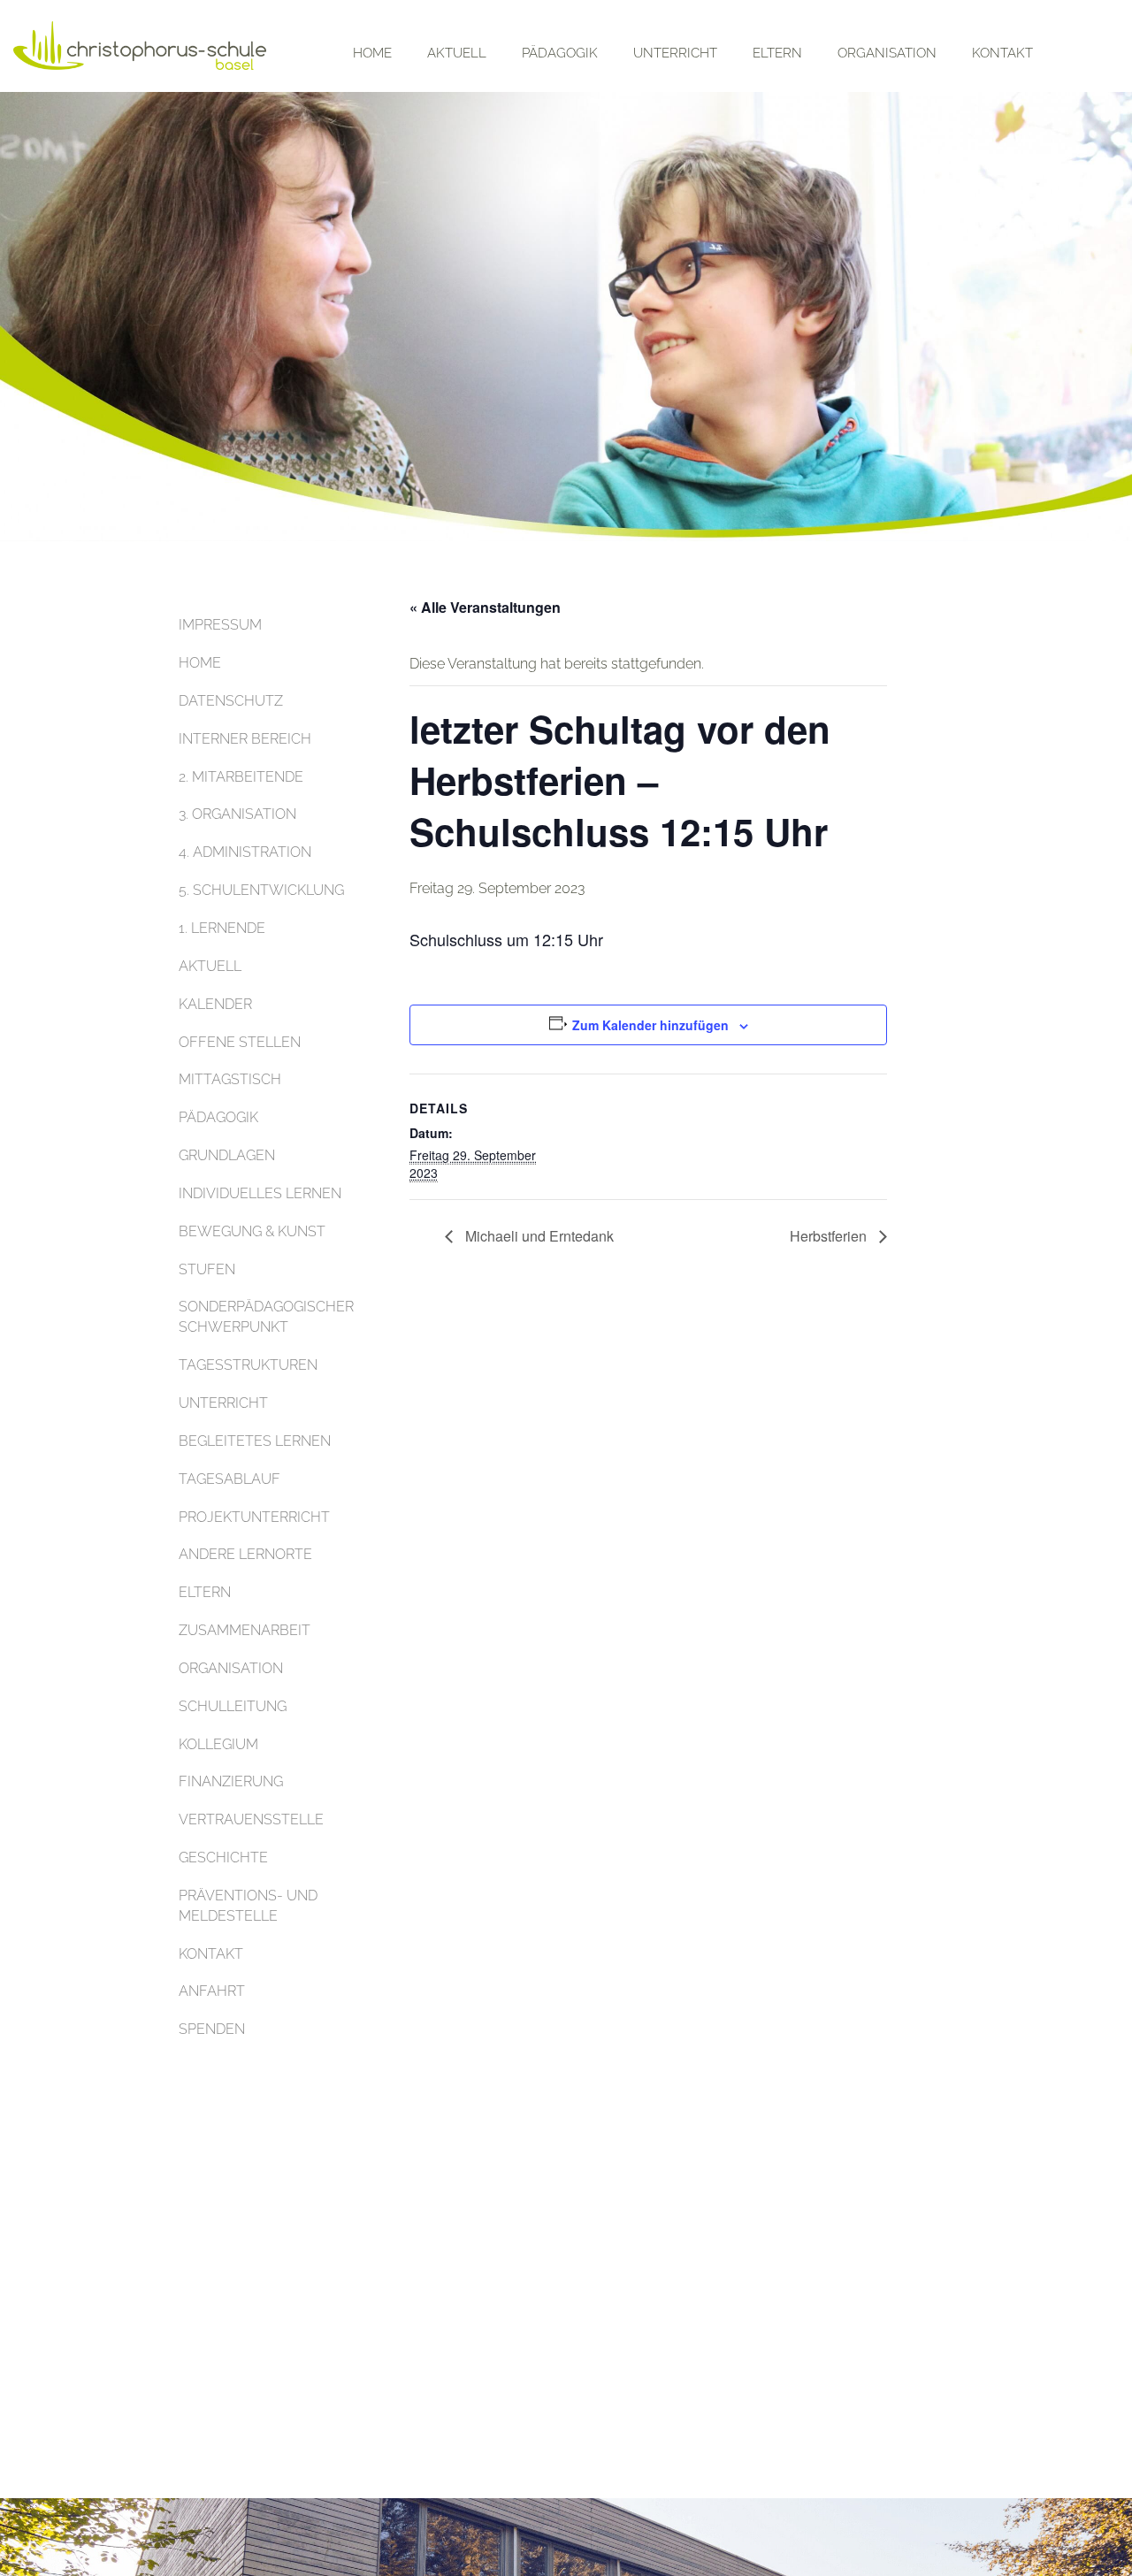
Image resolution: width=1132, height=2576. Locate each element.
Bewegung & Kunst (252, 1231)
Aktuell (457, 53)
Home (372, 53)
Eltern (777, 53)
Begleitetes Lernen (255, 1441)
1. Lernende (222, 928)
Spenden (212, 2029)
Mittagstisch (230, 1079)
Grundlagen (227, 1155)
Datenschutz (231, 701)
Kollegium (218, 1744)
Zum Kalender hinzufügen (650, 1025)
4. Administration (245, 852)
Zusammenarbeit (245, 1630)
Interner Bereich (245, 739)
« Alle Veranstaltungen (485, 607)
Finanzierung (231, 1781)
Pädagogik (560, 53)
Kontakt (1002, 53)
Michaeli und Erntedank (538, 1236)
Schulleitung (233, 1706)
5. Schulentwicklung (261, 890)
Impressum (220, 625)
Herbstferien (830, 1236)
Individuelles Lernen (260, 1193)
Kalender (215, 1004)
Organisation (887, 53)
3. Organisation (237, 814)
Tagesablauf (229, 1479)
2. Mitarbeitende (241, 777)
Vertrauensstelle (251, 1819)
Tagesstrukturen (248, 1365)
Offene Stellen (240, 1042)
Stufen (207, 1269)
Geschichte (223, 1857)
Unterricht (675, 53)
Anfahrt (212, 1991)
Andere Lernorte (245, 1554)
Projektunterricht (254, 1517)
